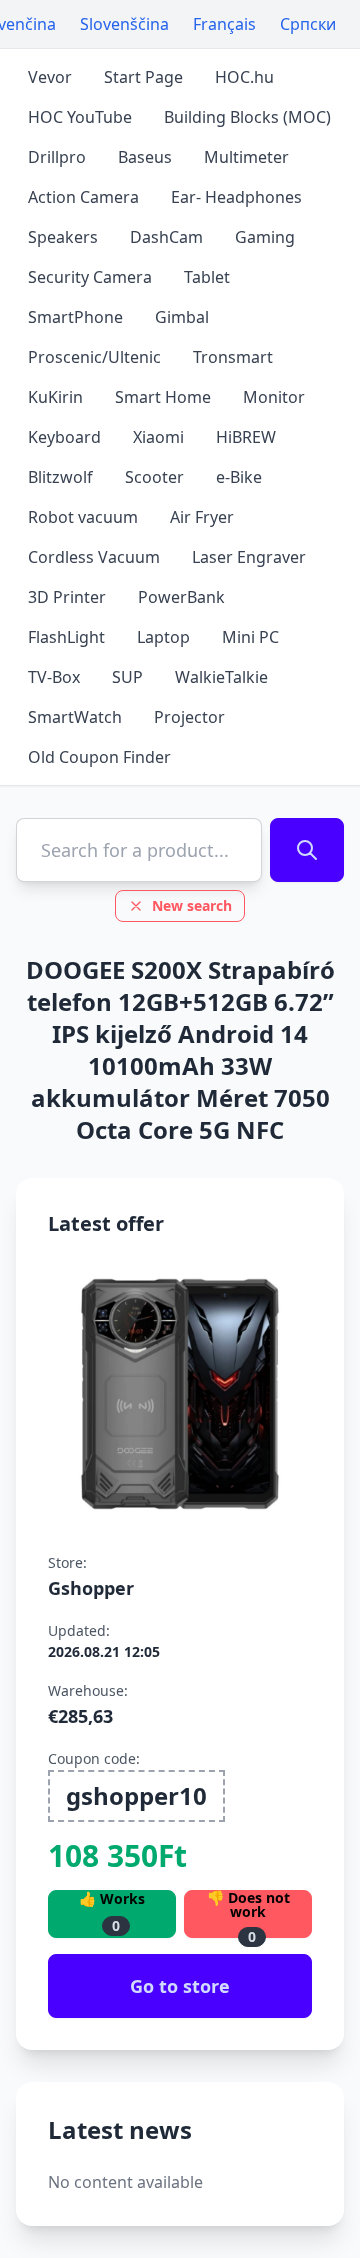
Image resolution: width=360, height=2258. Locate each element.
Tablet (207, 277)
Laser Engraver (249, 557)
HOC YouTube (80, 117)
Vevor (50, 77)
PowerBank (181, 597)
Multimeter (246, 157)
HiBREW (246, 437)
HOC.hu (244, 77)
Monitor (274, 397)
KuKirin (55, 397)
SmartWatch (75, 717)
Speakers (63, 237)
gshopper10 (136, 1795)
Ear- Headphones (236, 197)
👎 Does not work (248, 1914)
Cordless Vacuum (94, 557)
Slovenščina (124, 24)
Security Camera (90, 277)
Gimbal (182, 317)
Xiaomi (158, 437)
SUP (127, 677)
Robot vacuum (83, 517)
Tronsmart (233, 357)
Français (224, 24)
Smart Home (163, 397)
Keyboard (64, 437)
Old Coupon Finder (99, 757)
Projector (189, 717)
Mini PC (250, 637)
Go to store (180, 1986)
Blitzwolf (60, 477)
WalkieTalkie (221, 677)
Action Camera (83, 197)
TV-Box (54, 677)
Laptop (163, 637)
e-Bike (239, 477)
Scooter (154, 477)
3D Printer (67, 597)
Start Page (143, 77)
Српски (308, 24)
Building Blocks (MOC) (247, 117)
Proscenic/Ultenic (94, 357)
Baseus (145, 157)
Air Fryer (202, 517)
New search (192, 905)
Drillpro (57, 157)
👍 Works (112, 1912)
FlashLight (66, 637)
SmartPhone (75, 317)
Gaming (265, 237)
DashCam (166, 237)
